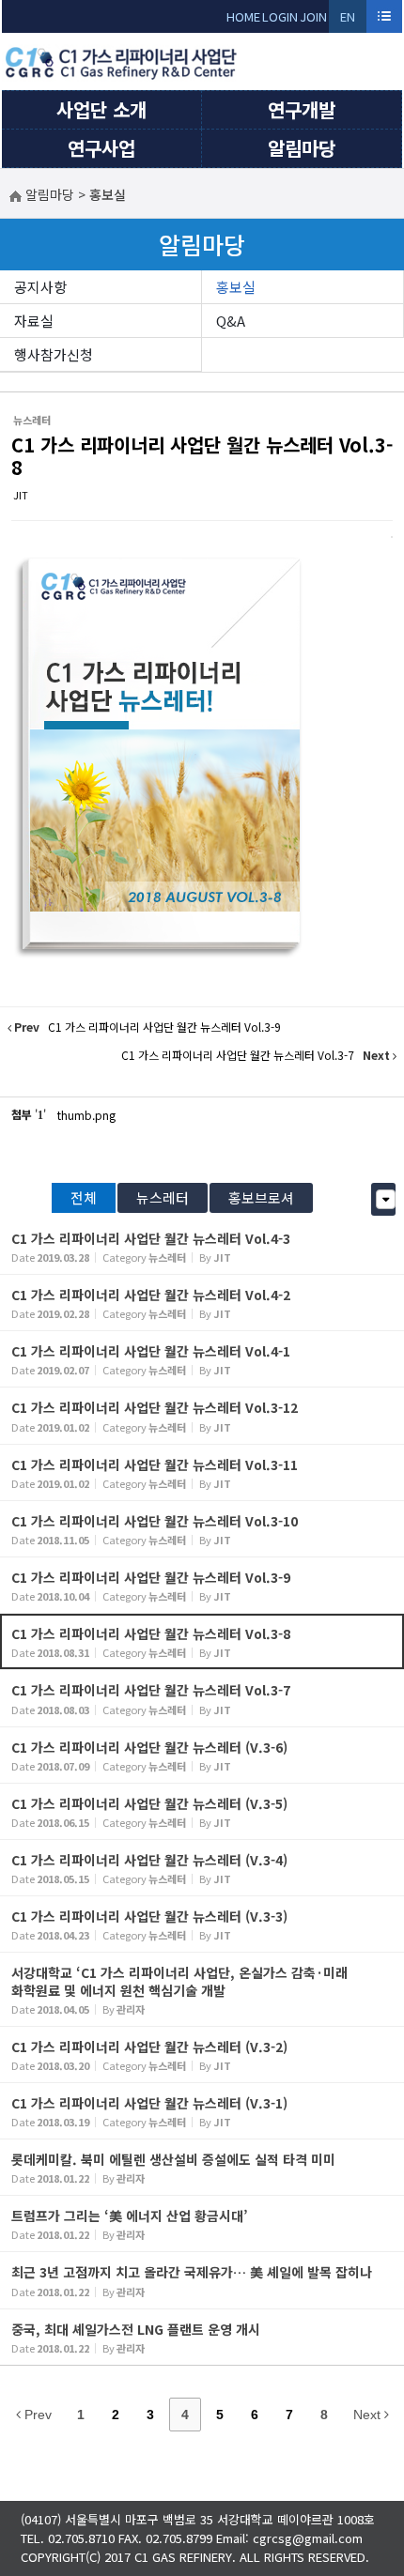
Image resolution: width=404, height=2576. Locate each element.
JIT (21, 495)
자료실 (34, 321)
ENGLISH (348, 20)
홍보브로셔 (261, 1197)
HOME (243, 16)
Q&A (231, 321)
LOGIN (280, 16)
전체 (84, 1197)
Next (369, 2415)
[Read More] (202, 1246)
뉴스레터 (163, 1197)
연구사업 (101, 148)
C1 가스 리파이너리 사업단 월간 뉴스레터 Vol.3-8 (202, 456)
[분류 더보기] (386, 1199)
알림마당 (302, 148)
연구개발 (302, 109)
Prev (36, 2415)
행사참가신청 (54, 354)
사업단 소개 (101, 109)
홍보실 (236, 287)
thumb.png (86, 1115)
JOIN (313, 16)
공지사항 (40, 287)
